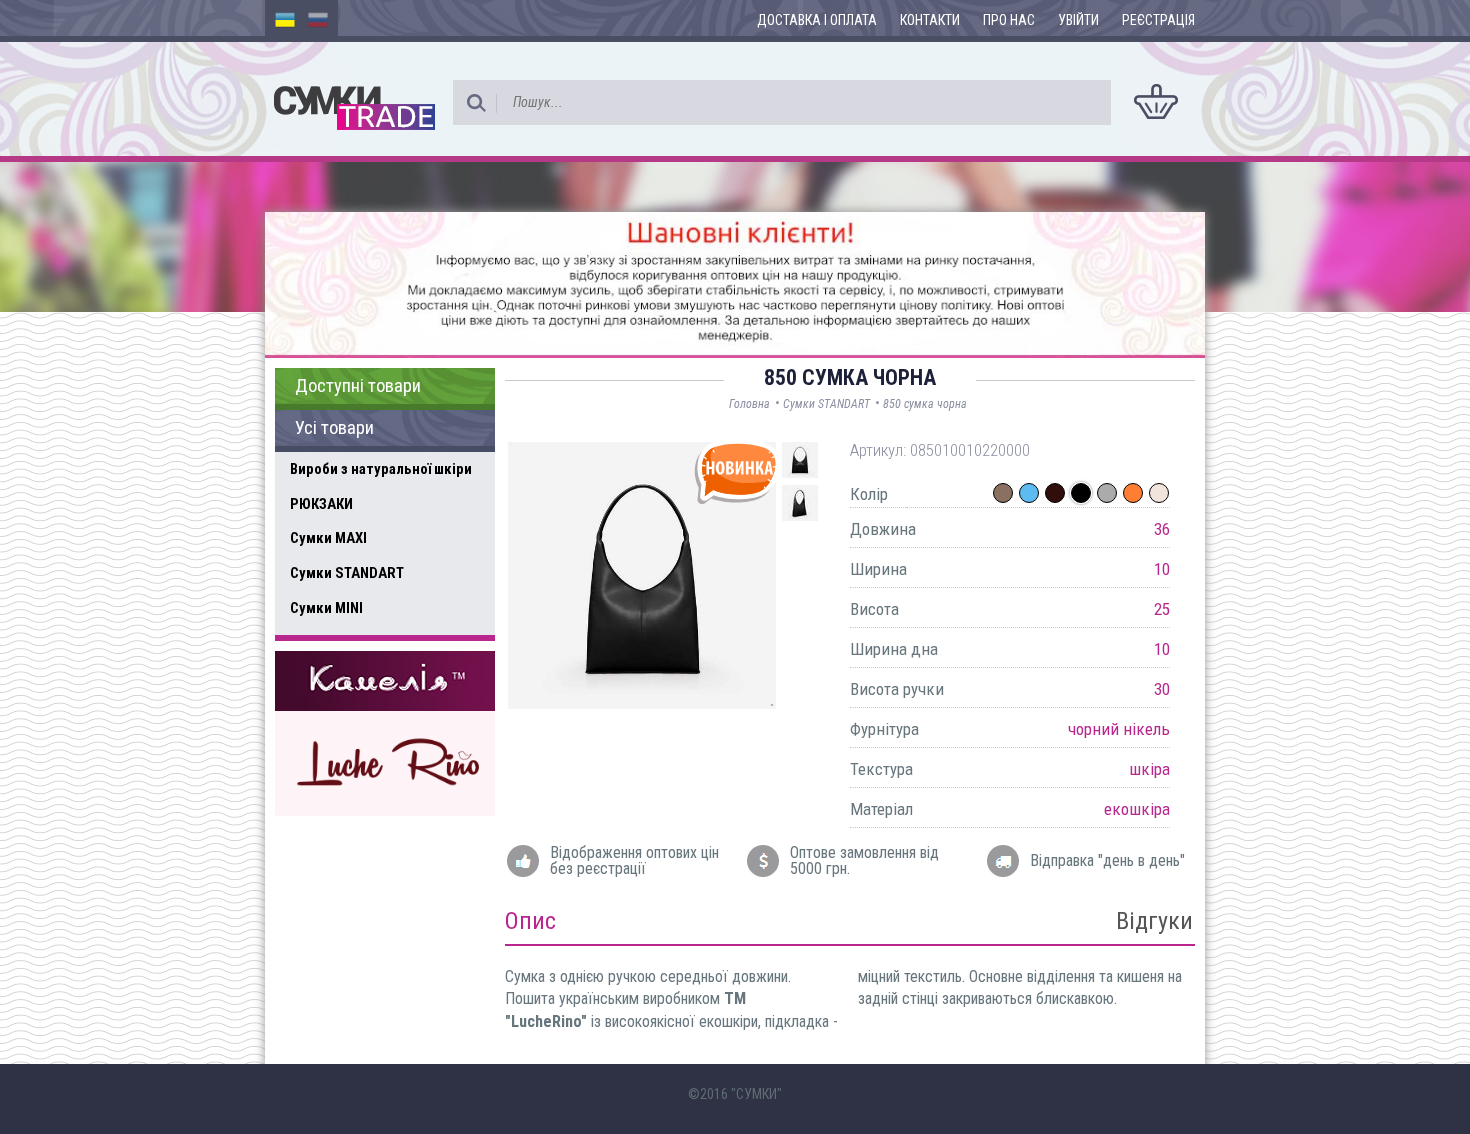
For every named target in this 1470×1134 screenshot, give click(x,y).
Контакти (930, 20)
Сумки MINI (326, 608)
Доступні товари (358, 386)
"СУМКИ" (756, 1094)
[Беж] (1159, 493)
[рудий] (1133, 493)
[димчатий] (1003, 493)
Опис (530, 921)
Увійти (1078, 20)
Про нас (1009, 20)
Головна (749, 404)
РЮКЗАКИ (321, 504)
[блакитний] (1029, 493)
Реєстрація (1158, 20)
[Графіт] (1107, 493)
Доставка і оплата (817, 20)
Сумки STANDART (347, 573)
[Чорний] (1081, 493)
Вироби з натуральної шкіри (381, 469)
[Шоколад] (1055, 493)
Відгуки (1154, 921)
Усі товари (334, 428)
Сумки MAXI (328, 538)
